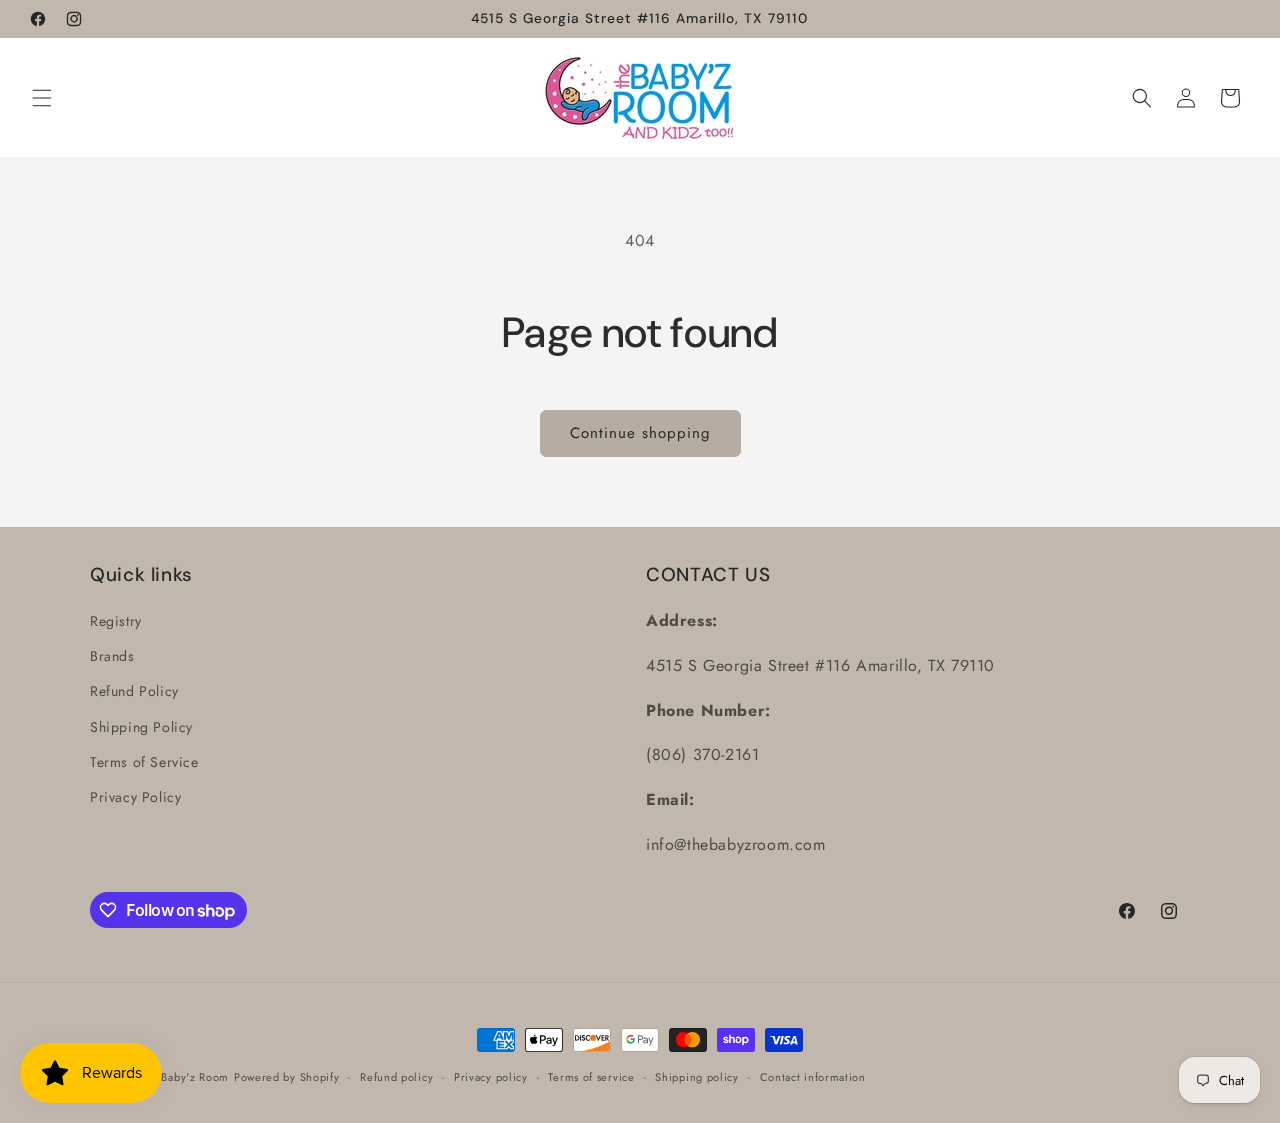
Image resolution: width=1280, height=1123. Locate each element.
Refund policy (396, 1077)
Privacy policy (491, 1077)
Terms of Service (144, 762)
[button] (42, 98)
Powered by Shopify (287, 1077)
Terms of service (591, 1077)
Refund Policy (134, 691)
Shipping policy (697, 1077)
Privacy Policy (135, 797)
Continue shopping (640, 433)
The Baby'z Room (184, 1077)
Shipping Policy (141, 727)
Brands (112, 656)
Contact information (813, 1077)
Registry (116, 621)
